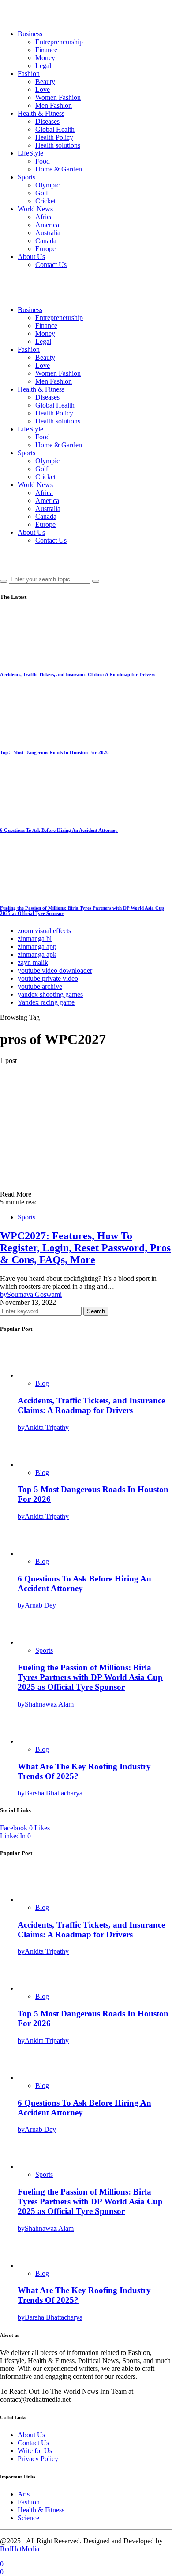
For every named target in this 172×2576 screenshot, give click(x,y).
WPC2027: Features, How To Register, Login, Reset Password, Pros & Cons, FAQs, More (85, 1248)
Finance (46, 50)
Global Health (55, 129)
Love (43, 90)
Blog (42, 1383)
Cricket (45, 201)
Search (96, 1311)
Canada (46, 241)
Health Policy (54, 137)
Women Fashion (58, 97)
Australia (48, 233)
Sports (26, 177)
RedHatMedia (20, 2549)
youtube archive (40, 986)
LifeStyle (30, 153)
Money (45, 58)
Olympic (47, 185)
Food (43, 161)
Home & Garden (59, 169)
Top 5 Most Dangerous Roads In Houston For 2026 (54, 752)
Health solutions (58, 145)
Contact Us (51, 265)
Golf (42, 193)
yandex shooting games (50, 994)
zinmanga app (37, 947)
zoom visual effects (44, 931)
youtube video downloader (55, 970)
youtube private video (48, 978)
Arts (24, 2494)
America (47, 225)
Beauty (45, 82)
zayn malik (33, 962)
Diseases (47, 121)
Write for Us (35, 2451)
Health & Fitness (41, 113)
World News (35, 209)
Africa (44, 217)
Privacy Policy (38, 2459)
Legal (43, 66)
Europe (45, 249)
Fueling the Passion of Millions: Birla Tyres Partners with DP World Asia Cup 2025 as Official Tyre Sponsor (90, 1677)
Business (30, 34)
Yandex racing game (46, 1002)
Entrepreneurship (59, 42)
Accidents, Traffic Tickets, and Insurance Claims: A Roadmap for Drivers (78, 674)
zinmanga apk (37, 955)
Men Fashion (54, 105)
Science (28, 2518)
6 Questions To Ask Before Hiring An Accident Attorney (59, 830)
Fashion (29, 74)
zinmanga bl (35, 939)
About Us (31, 257)
